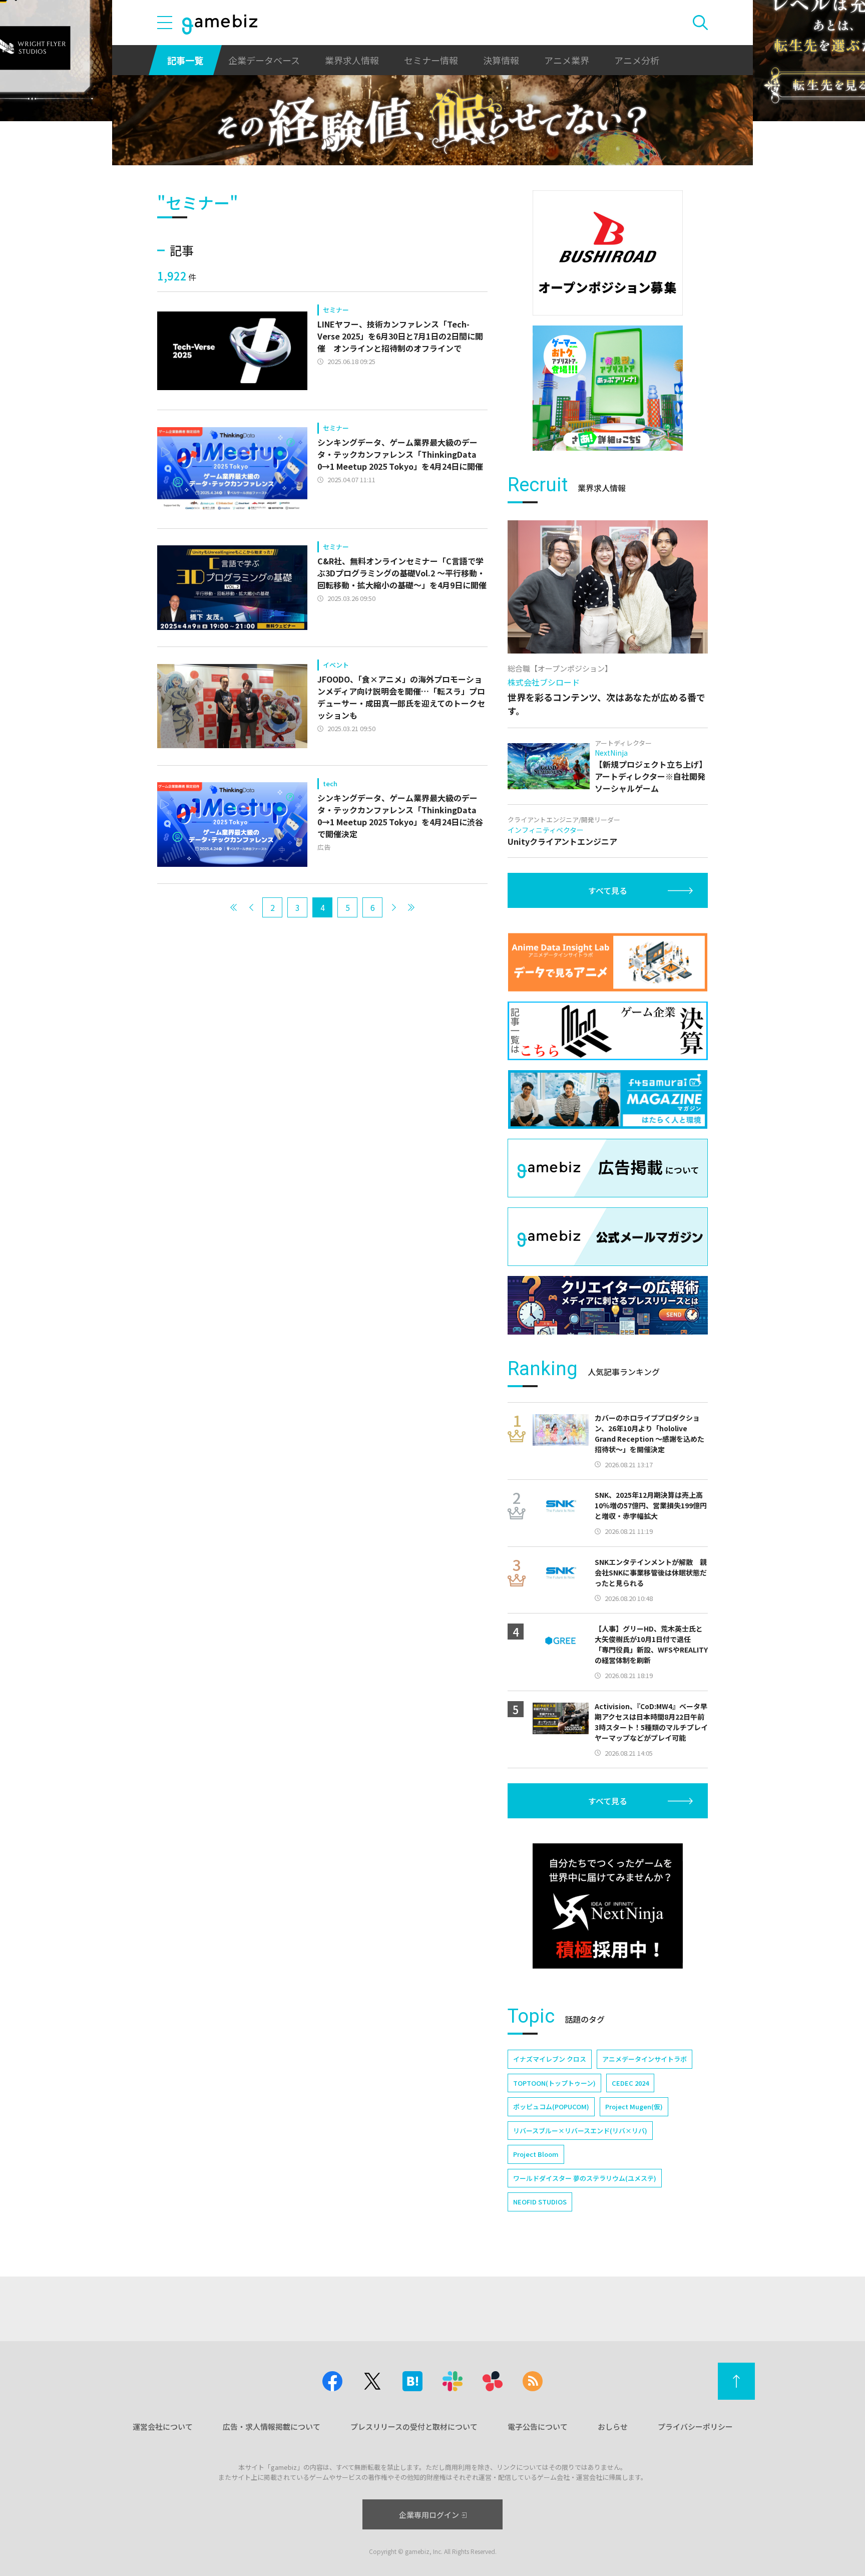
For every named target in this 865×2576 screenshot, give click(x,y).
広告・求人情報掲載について (272, 2427)
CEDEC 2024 (630, 2083)
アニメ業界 (567, 60)
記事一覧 (185, 60)
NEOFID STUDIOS (540, 2202)
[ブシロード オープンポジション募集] (608, 253)
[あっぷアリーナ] (608, 388)
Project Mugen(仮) (634, 2107)
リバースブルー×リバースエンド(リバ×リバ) (580, 2131)
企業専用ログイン (429, 2515)
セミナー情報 (431, 60)
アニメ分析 (637, 60)
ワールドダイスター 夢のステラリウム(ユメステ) (585, 2178)
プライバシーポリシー (695, 2427)
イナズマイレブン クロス (550, 2059)
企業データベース (264, 60)
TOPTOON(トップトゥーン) (554, 2083)
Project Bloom (536, 2154)
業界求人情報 (352, 60)
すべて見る (608, 890)
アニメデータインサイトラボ (644, 2059)
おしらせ (613, 2427)
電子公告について (538, 2427)
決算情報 (501, 60)
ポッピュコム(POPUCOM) (551, 2107)
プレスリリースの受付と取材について (414, 2427)
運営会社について (163, 2427)
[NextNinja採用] (608, 1906)
